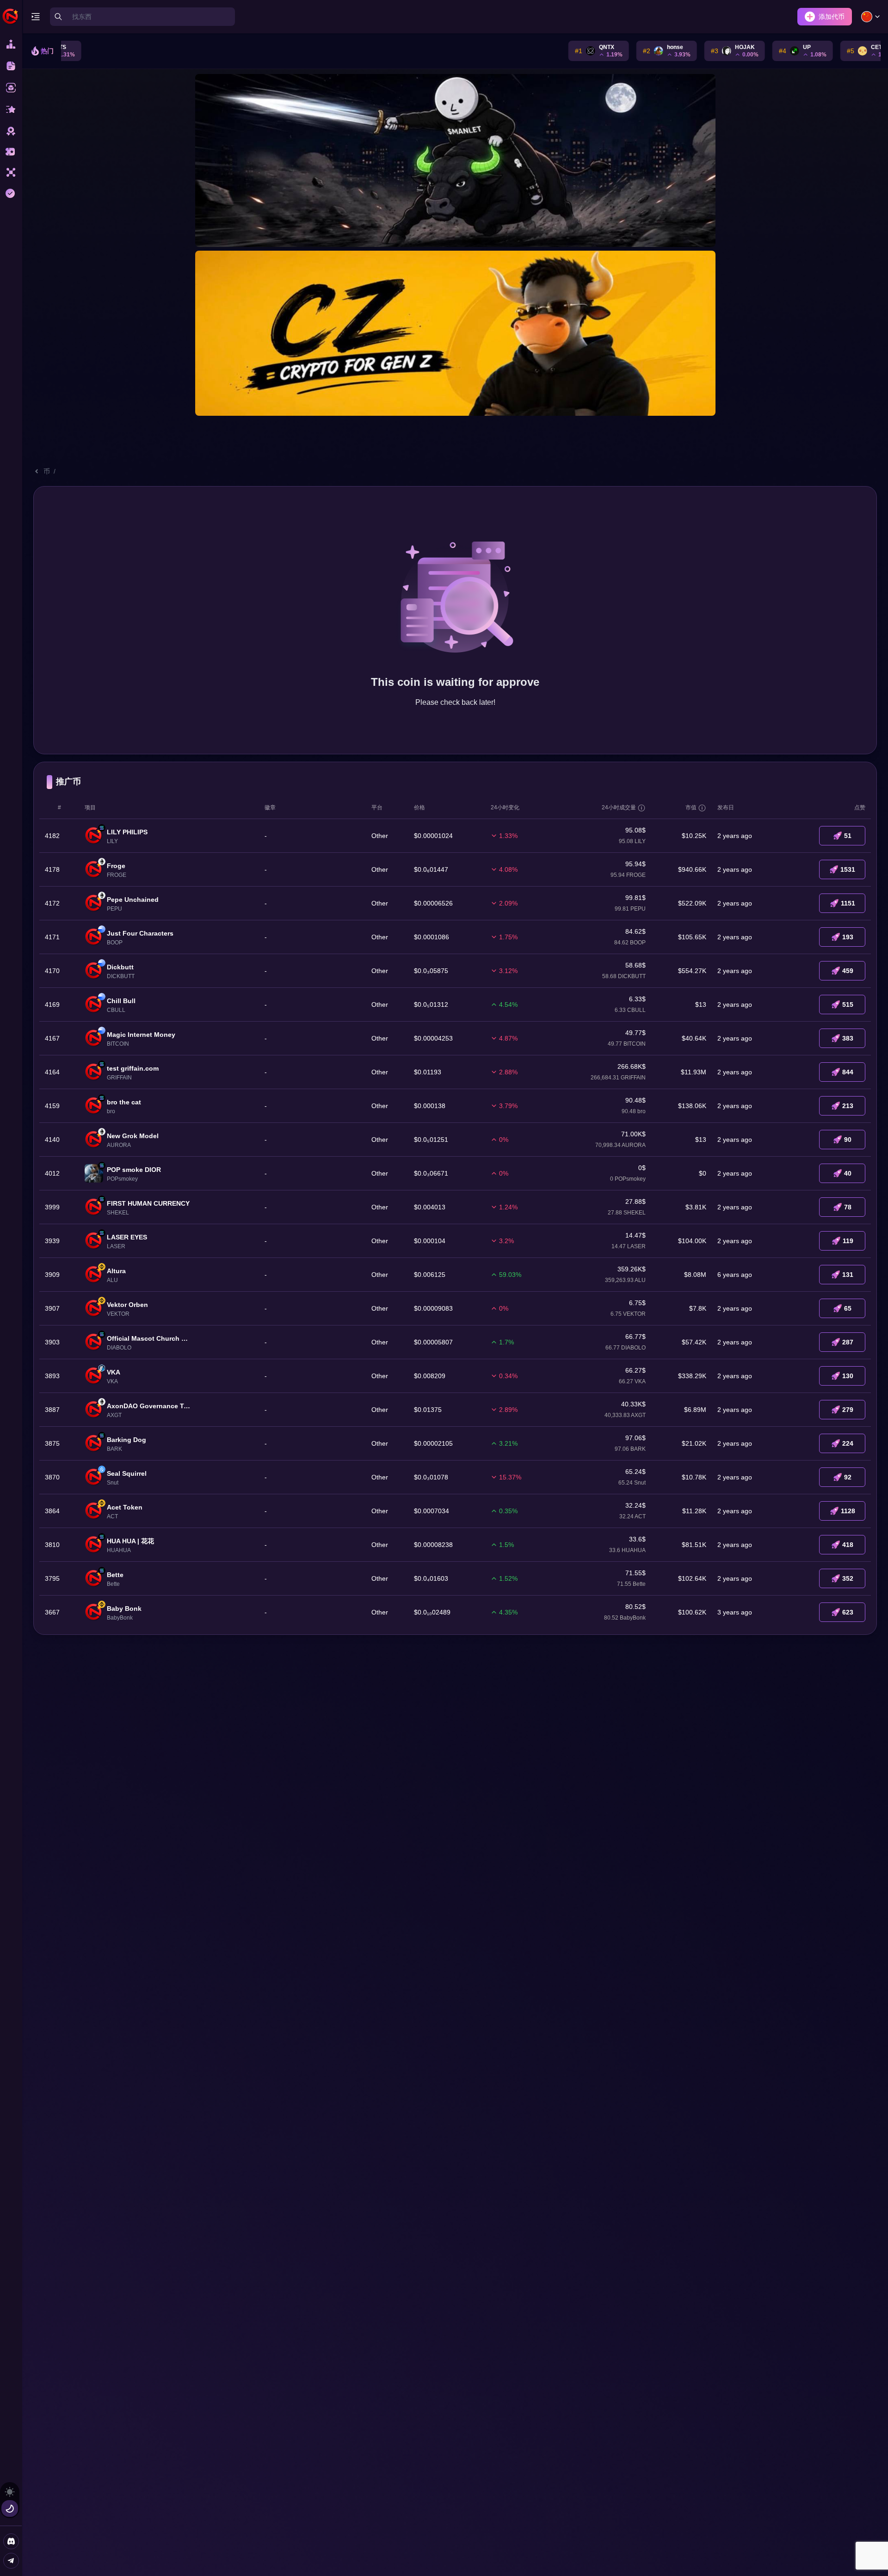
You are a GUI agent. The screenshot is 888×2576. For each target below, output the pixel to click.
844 (848, 1072)
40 (848, 1173)
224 (848, 1443)
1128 (848, 1511)
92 (848, 1477)
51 (848, 836)
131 (848, 1275)
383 (848, 1038)
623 (848, 1612)
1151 (848, 903)
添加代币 (832, 17)
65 (848, 1308)
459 (848, 971)
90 (848, 1140)
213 (848, 1106)
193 (848, 937)
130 (848, 1376)
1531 (848, 869)
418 (848, 1545)
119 (848, 1241)
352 (848, 1578)
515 (848, 1005)
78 (848, 1207)
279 (848, 1410)
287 (848, 1342)
